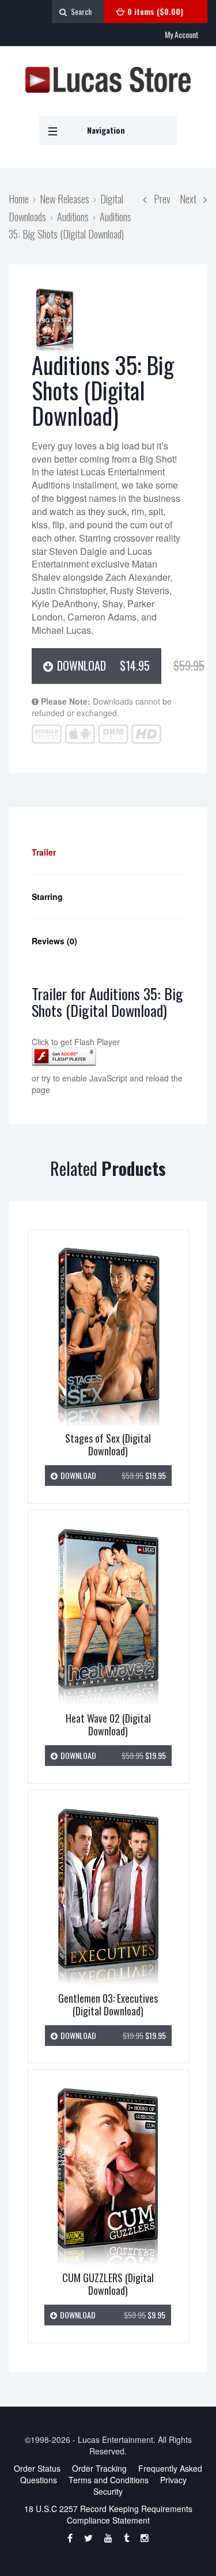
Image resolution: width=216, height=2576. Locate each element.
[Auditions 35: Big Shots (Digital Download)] (55, 320)
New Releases (65, 198)
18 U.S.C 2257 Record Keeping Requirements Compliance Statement (108, 2514)
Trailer (44, 852)
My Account (182, 34)
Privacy (173, 2480)
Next (192, 198)
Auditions (73, 216)
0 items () (155, 11)
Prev (159, 198)
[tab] (108, 852)
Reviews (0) (54, 941)
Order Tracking (99, 2468)
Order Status (37, 2468)
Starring (47, 897)
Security (108, 2491)
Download (108, 665)
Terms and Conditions (109, 2480)
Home (19, 198)
